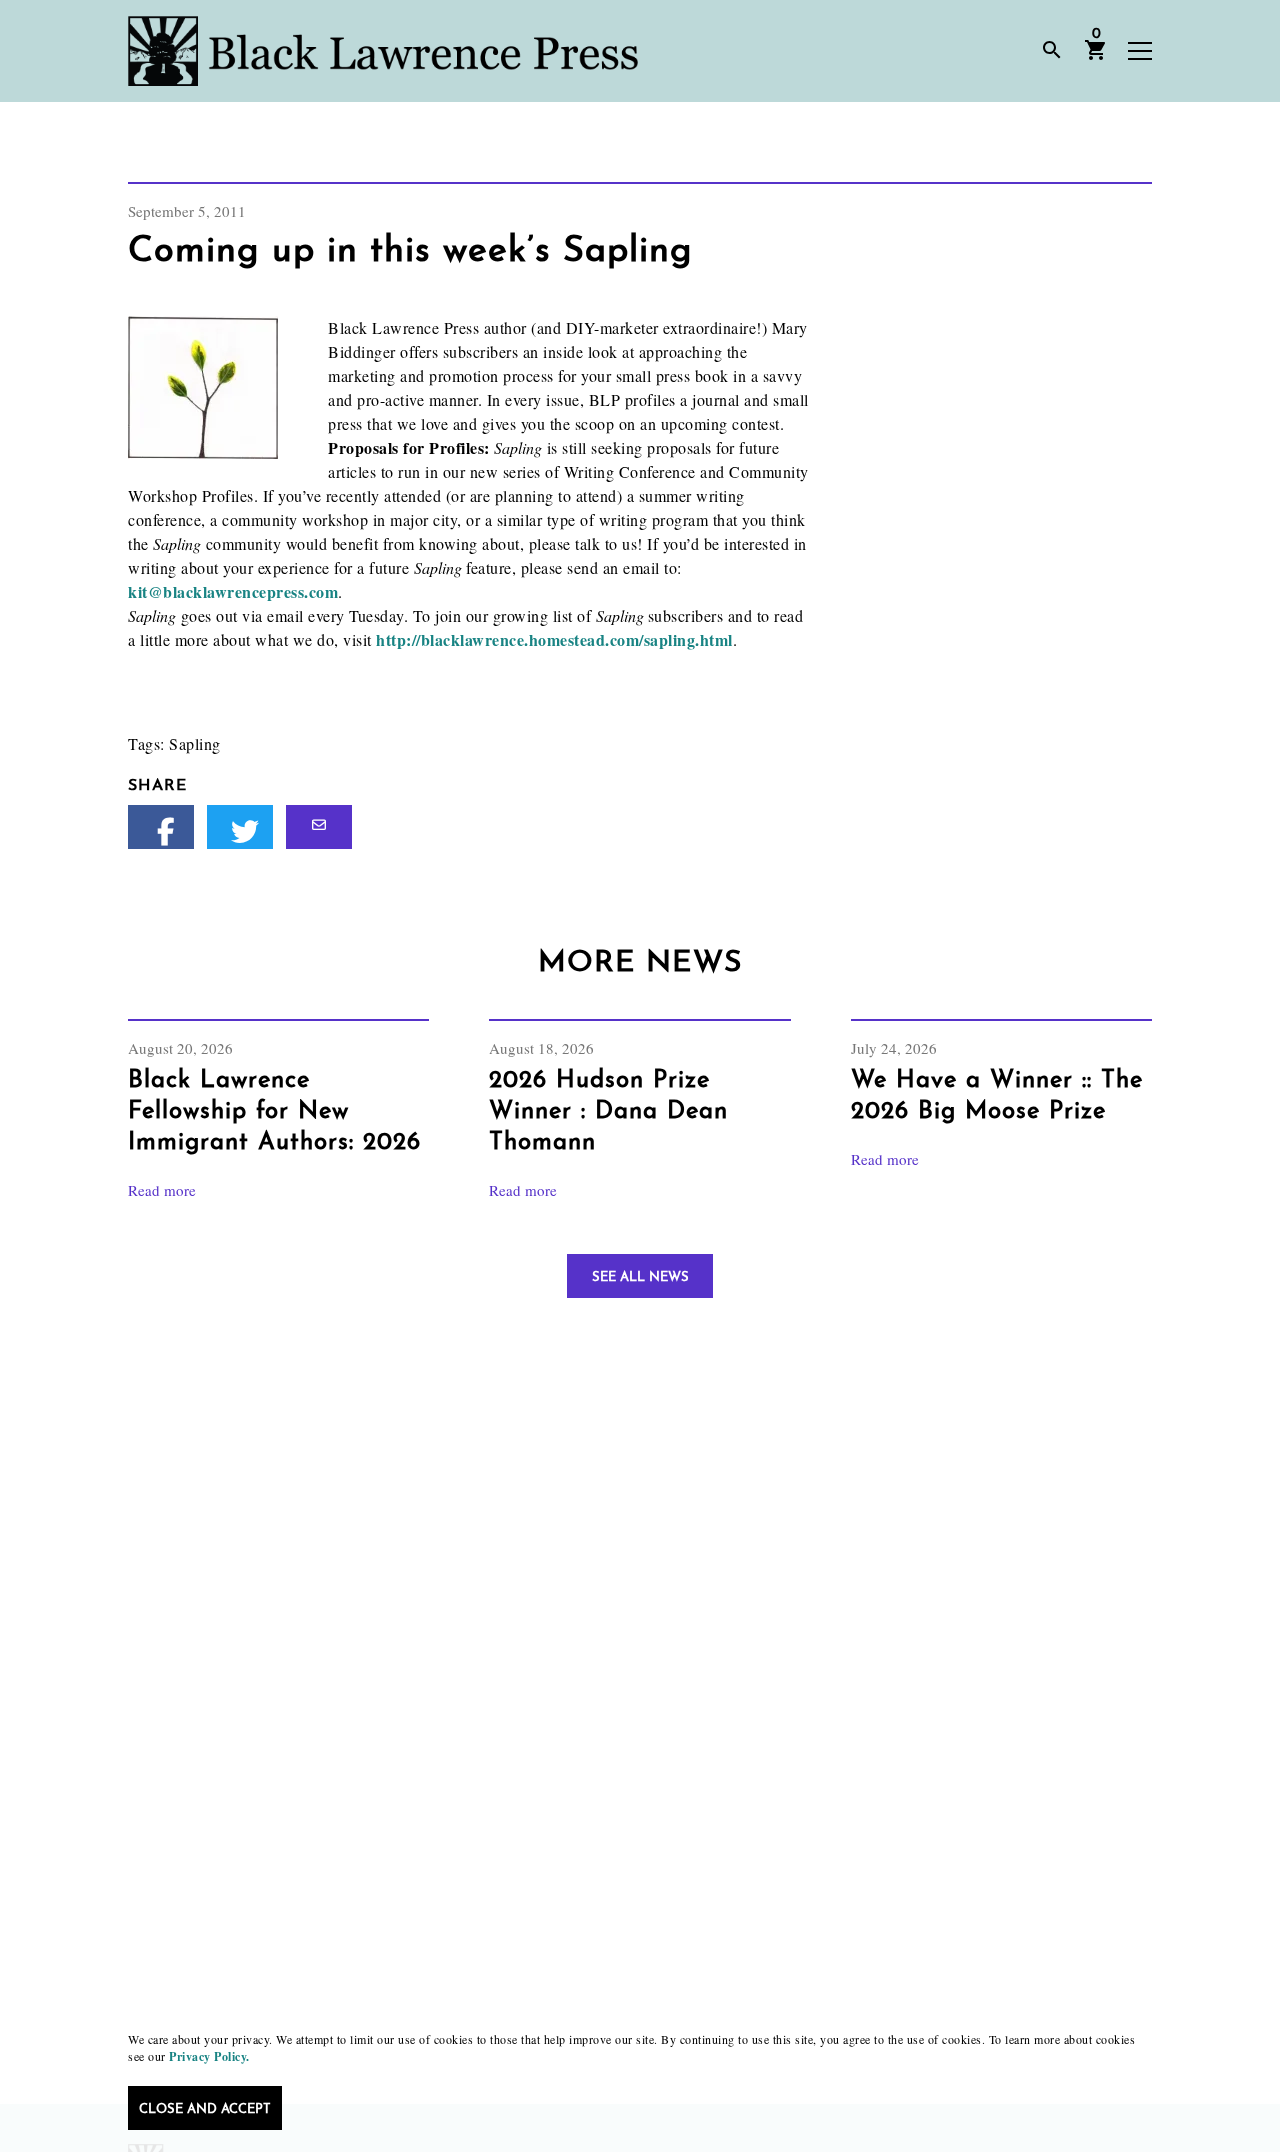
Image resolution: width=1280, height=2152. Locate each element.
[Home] (383, 51)
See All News (640, 1277)
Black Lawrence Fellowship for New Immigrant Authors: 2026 (274, 1112)
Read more (162, 1190)
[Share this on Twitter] (240, 827)
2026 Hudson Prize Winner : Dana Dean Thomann (608, 1112)
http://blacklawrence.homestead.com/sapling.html (554, 639)
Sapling (195, 743)
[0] (1096, 57)
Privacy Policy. (209, 2056)
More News (640, 963)
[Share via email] (319, 827)
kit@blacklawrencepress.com (233, 591)
